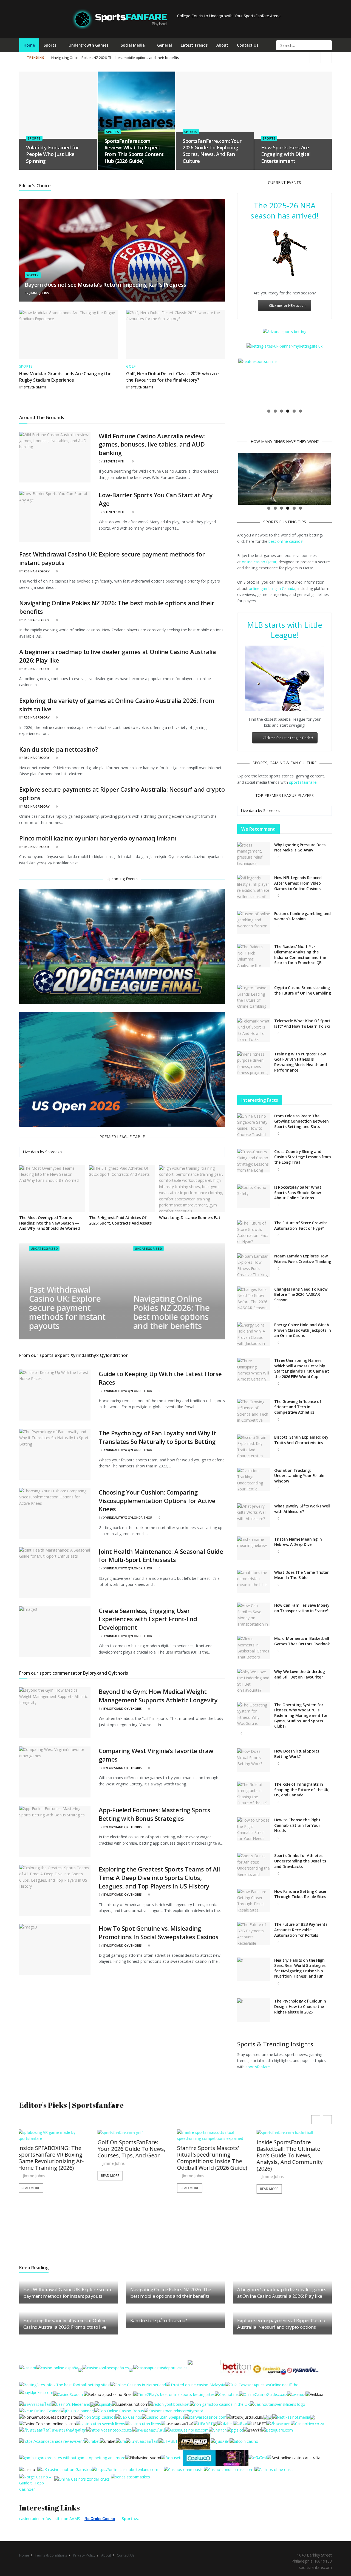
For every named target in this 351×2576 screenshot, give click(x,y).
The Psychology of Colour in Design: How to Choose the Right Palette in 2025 (300, 2006)
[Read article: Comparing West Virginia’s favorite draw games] (55, 1772)
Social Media (133, 45)
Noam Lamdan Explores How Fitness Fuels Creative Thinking (303, 1259)
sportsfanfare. (258, 2067)
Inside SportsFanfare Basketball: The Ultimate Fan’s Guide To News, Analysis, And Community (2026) (132, 2155)
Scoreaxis (54, 1152)
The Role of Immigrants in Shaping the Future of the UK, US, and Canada (302, 1790)
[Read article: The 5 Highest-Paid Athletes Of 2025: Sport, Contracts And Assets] (122, 1189)
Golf (131, 367)
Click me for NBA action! (288, 306)
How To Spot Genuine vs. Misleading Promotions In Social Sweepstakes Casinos (158, 1932)
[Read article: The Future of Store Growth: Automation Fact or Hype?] (254, 1232)
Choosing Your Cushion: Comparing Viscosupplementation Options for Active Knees (157, 1501)
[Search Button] (327, 45)
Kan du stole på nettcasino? (59, 749)
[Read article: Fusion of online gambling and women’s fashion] (254, 923)
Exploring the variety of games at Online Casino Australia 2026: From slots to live (65, 2324)
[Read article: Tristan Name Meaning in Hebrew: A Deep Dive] (254, 1548)
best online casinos (285, 541)
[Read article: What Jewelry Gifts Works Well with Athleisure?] (254, 1515)
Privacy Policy (84, 2555)
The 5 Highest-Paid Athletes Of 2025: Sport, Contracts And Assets (120, 1220)
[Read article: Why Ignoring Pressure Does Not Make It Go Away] (254, 854)
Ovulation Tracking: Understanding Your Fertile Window (299, 1476)
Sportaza (131, 2519)
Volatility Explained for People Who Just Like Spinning (52, 154)
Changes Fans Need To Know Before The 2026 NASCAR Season (301, 1294)
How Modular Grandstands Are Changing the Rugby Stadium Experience (65, 377)
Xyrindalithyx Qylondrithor (128, 1391)
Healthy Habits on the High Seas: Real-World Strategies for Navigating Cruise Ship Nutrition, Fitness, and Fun (300, 1968)
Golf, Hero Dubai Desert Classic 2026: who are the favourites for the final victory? (172, 377)
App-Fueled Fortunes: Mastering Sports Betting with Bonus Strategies (155, 1814)
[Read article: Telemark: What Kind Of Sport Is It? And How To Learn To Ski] (254, 1030)
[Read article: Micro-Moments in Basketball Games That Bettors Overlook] (254, 1648)
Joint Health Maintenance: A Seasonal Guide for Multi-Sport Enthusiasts (161, 1556)
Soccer (33, 275)
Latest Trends (194, 45)
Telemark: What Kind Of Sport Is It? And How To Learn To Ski (302, 1023)
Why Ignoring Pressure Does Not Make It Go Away (300, 847)
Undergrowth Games (88, 45)
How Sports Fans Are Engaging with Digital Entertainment (286, 154)
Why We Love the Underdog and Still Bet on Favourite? (299, 1674)
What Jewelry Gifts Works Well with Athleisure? (302, 1509)
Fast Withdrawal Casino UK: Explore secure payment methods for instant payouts (67, 1308)
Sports (50, 45)
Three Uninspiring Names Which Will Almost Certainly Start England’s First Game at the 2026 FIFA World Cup (302, 1368)
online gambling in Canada (272, 588)
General (165, 45)
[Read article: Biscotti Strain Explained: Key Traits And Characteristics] (254, 1446)
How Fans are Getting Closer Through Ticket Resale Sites (300, 1894)
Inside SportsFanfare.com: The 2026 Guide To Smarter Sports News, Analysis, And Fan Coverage (214, 2188)
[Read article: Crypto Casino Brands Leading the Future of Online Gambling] (254, 997)
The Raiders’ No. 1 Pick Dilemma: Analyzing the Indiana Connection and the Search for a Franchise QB (300, 955)
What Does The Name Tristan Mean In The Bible (302, 1575)
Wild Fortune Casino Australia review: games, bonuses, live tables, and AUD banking (152, 444)
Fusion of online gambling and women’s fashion (302, 916)
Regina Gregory (37, 571)
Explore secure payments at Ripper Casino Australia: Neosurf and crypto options (281, 2324)
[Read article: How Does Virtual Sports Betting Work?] (254, 1760)
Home (29, 45)
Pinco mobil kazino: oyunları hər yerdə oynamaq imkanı (98, 838)
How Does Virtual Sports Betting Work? (297, 1754)
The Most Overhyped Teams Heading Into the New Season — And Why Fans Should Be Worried (49, 1223)
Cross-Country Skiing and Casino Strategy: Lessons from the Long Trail (303, 1157)
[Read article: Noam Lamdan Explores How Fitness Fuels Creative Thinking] (254, 1265)
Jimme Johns (39, 293)
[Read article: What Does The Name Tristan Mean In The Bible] (254, 1581)
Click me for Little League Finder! (288, 738)
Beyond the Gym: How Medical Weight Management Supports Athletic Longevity (158, 1696)
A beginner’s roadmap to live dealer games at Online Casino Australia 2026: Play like (121, 58)
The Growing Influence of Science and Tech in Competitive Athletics (298, 1407)
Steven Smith (35, 387)
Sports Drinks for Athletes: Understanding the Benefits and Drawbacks (300, 1861)
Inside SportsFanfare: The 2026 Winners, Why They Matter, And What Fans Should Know (291, 2152)
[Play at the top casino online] (294, 2457)
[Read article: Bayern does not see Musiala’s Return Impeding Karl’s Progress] (122, 250)
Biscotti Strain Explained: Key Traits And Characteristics (301, 1440)
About (222, 45)
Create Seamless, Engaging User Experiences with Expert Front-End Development (148, 1619)
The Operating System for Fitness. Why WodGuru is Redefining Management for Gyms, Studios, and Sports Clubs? (301, 1715)
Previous (230, 382)
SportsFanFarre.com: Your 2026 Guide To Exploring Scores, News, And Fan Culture (212, 151)
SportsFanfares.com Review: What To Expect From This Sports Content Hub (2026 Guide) (134, 151)
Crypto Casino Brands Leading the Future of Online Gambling (303, 990)
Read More (32, 2188)
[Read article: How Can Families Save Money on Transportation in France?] (254, 1614)
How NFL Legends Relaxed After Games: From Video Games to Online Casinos (298, 883)
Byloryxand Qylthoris (123, 1709)
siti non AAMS (68, 2519)
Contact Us (248, 45)
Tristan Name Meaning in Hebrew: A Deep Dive (298, 1542)
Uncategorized (44, 1249)
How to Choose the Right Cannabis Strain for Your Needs (297, 1825)
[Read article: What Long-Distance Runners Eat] (192, 1189)
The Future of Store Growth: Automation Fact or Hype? (300, 1225)
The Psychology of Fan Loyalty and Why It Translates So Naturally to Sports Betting (157, 1437)
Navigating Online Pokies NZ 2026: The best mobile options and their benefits (243, 58)
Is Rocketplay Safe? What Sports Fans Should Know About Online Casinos (298, 1192)
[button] (327, 2120)
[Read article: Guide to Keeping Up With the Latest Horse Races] (55, 1395)
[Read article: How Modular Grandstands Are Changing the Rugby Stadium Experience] (69, 334)
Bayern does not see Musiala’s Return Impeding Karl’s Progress (105, 285)
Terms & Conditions (51, 2555)
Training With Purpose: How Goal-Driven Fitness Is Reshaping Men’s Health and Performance (301, 1062)
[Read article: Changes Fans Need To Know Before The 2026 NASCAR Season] (254, 1298)
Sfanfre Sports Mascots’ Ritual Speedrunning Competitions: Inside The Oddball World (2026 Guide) (54, 2158)
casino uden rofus (35, 2519)
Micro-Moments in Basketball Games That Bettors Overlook (302, 1641)
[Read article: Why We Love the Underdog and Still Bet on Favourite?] (254, 1681)
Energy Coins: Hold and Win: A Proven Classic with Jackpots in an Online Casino (302, 1330)
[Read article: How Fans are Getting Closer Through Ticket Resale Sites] (254, 1901)
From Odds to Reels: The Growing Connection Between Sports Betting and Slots (302, 1121)
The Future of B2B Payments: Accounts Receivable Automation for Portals (301, 1930)
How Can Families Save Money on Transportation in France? (302, 1608)
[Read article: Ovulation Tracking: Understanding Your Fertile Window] (254, 1479)
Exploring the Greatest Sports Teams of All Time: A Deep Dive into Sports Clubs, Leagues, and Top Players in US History (159, 1878)
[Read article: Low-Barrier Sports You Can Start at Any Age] (55, 516)
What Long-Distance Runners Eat (190, 1218)
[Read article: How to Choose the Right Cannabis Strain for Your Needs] (254, 1829)
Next (339, 382)
